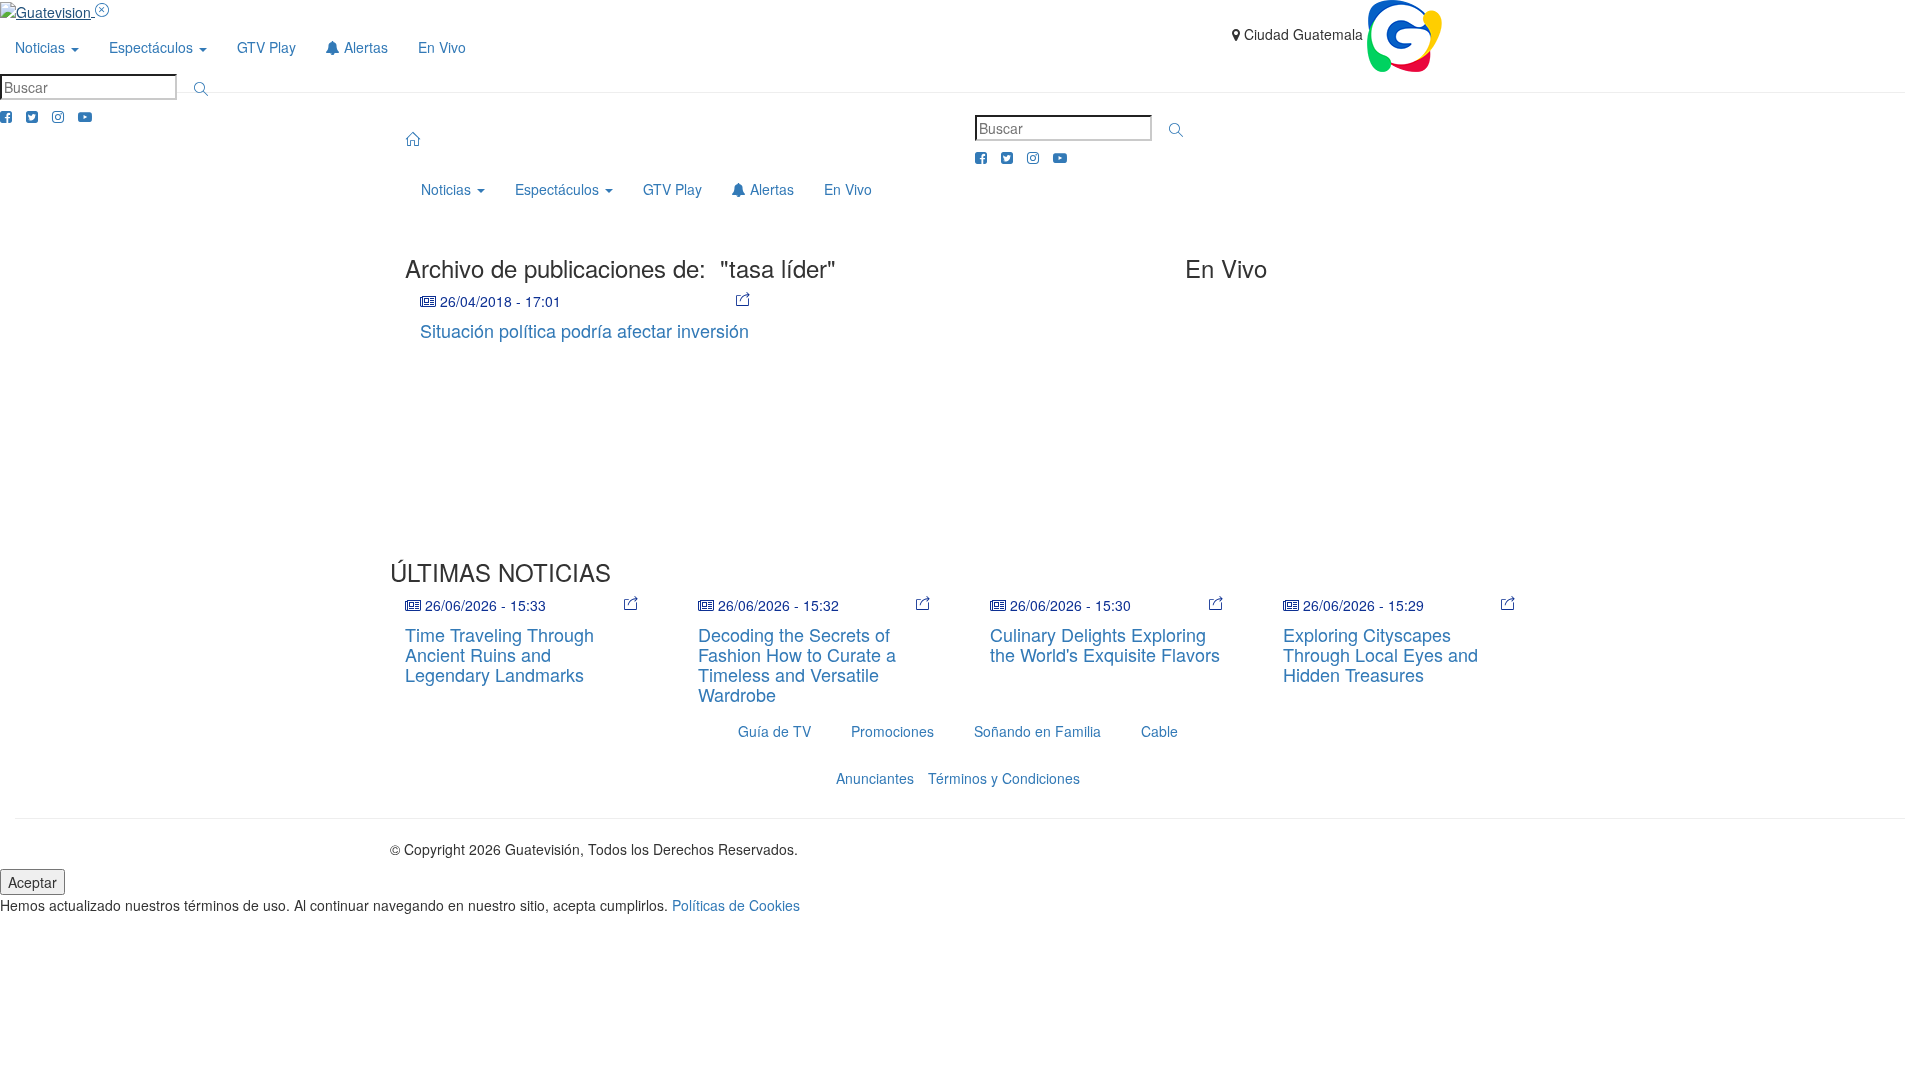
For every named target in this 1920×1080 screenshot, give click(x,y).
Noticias (42, 47)
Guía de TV (774, 731)
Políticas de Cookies (736, 905)
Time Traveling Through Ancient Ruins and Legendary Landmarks (499, 654)
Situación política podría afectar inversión (584, 330)
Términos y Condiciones (1004, 778)
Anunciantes (875, 778)
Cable (1159, 731)
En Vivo (442, 47)
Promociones (892, 731)
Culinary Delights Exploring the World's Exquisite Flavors (1105, 644)
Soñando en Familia (1037, 731)
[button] (201, 89)
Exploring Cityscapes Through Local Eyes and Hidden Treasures (1380, 654)
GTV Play (266, 47)
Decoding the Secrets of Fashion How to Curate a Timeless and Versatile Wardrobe (797, 663)
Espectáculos (153, 47)
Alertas (364, 47)
